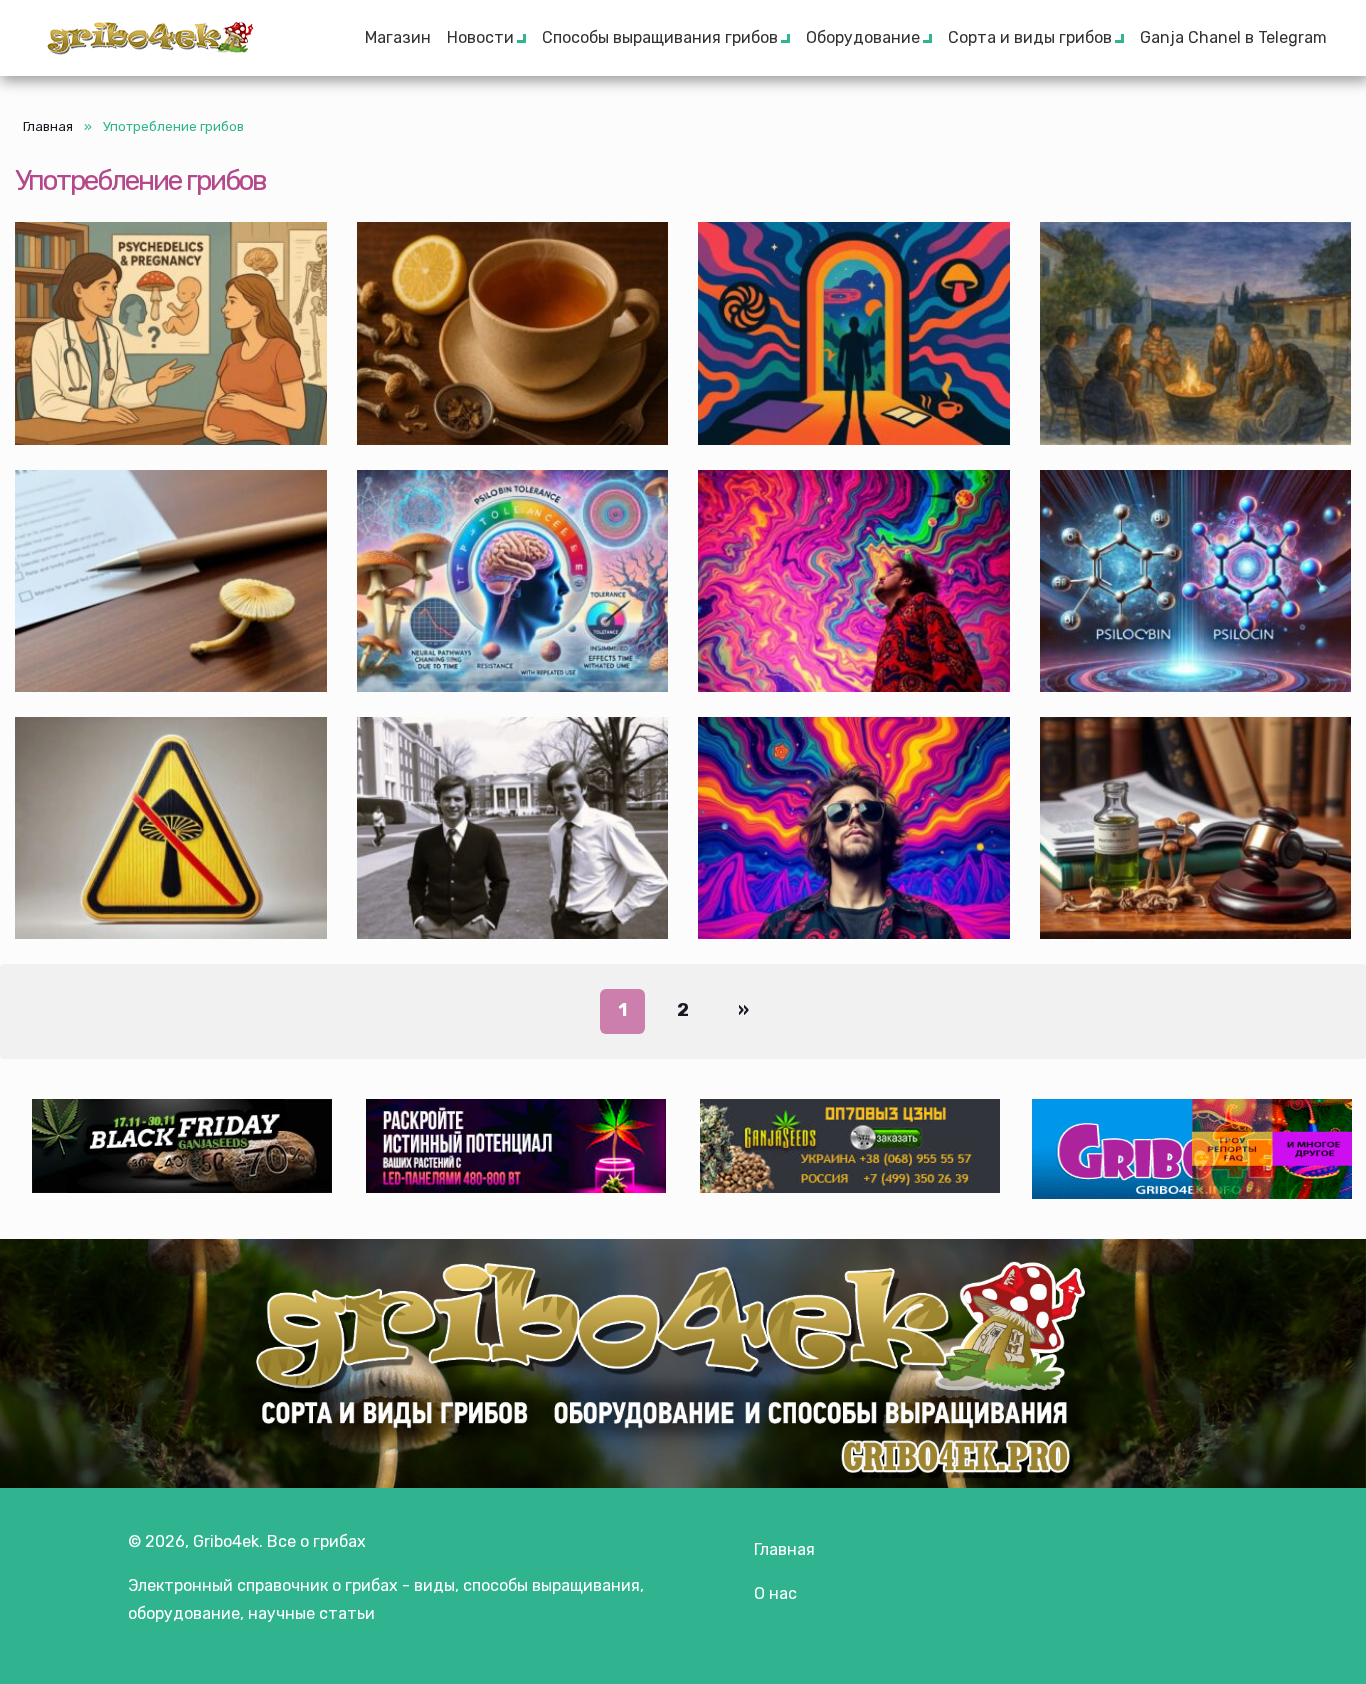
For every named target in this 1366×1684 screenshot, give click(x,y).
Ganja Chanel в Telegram (1233, 37)
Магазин (398, 37)
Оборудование (863, 37)
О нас (775, 1593)
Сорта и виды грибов (1030, 37)
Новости (480, 37)
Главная (48, 126)
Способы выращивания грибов (660, 37)
